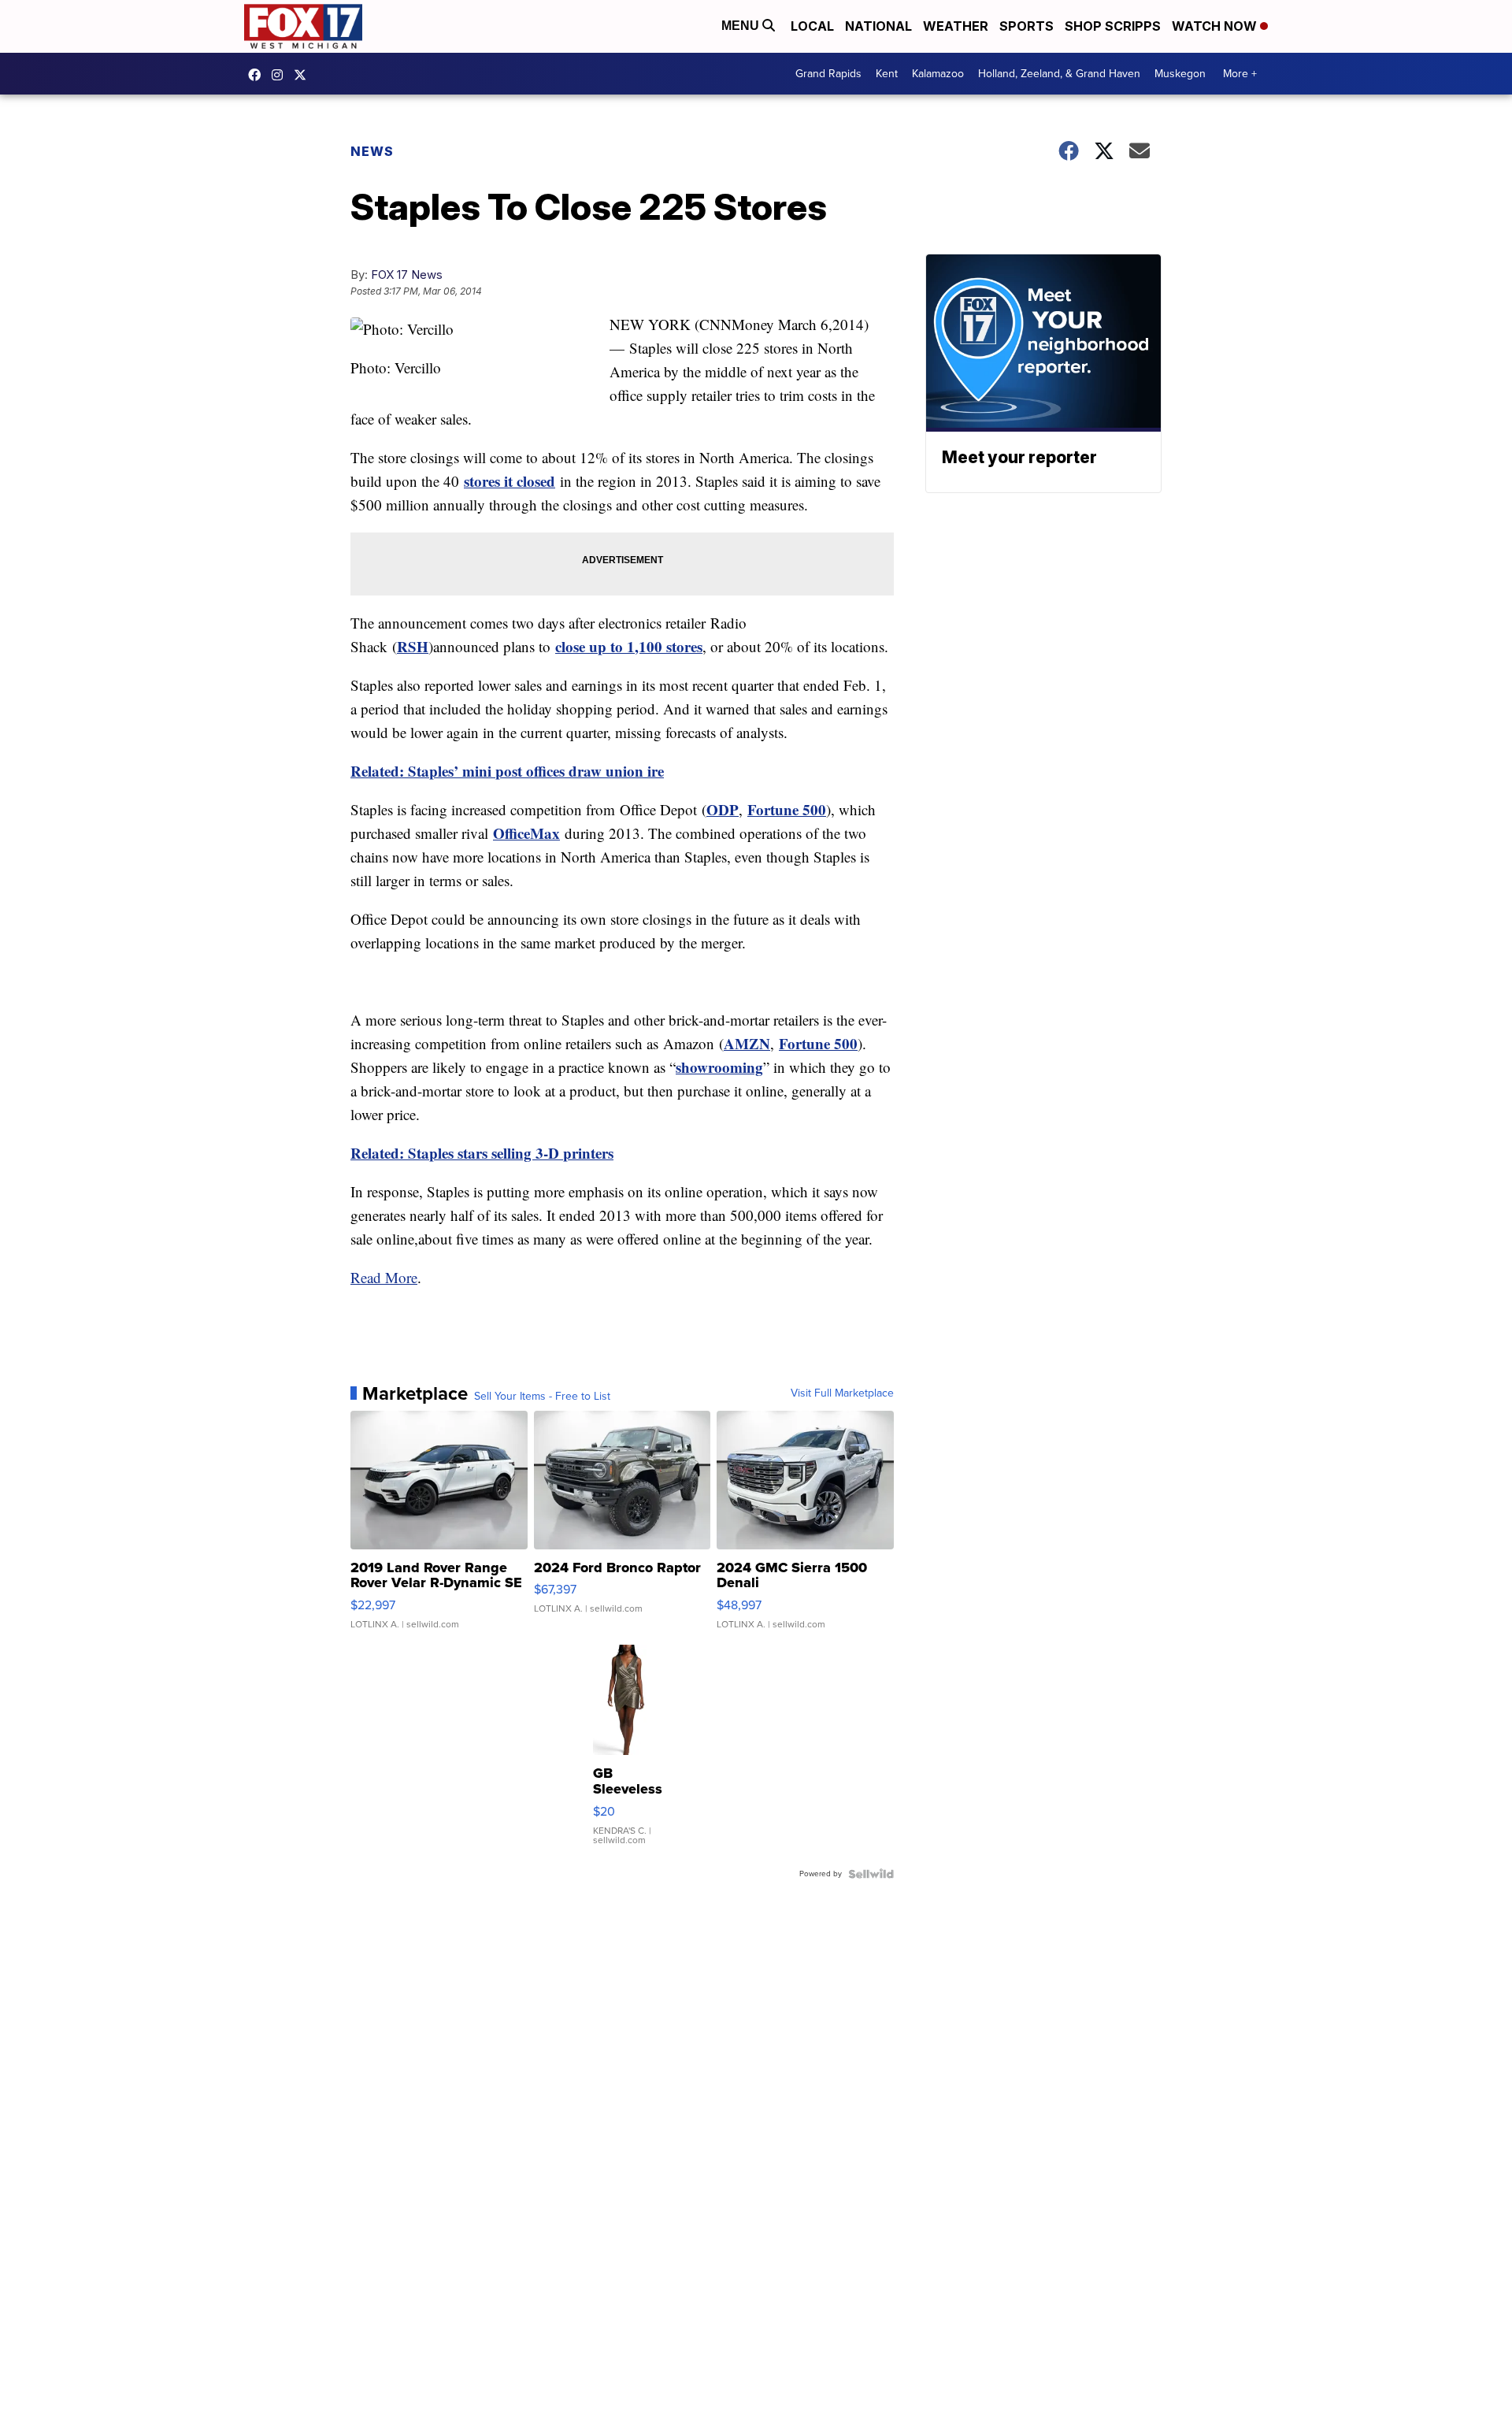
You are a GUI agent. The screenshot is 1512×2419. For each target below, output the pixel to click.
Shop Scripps (1113, 26)
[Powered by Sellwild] (871, 1874)
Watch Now (1216, 26)
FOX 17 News (407, 275)
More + (1240, 74)
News (372, 151)
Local (812, 26)
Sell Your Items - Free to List (542, 1397)
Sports (1027, 26)
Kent (887, 74)
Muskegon (1180, 74)
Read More (384, 1277)
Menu (742, 26)
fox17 (304, 75)
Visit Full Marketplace (842, 1393)
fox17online (258, 75)
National (878, 26)
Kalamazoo (938, 74)
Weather (956, 26)
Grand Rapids (828, 74)
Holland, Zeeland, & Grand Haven (1059, 74)
